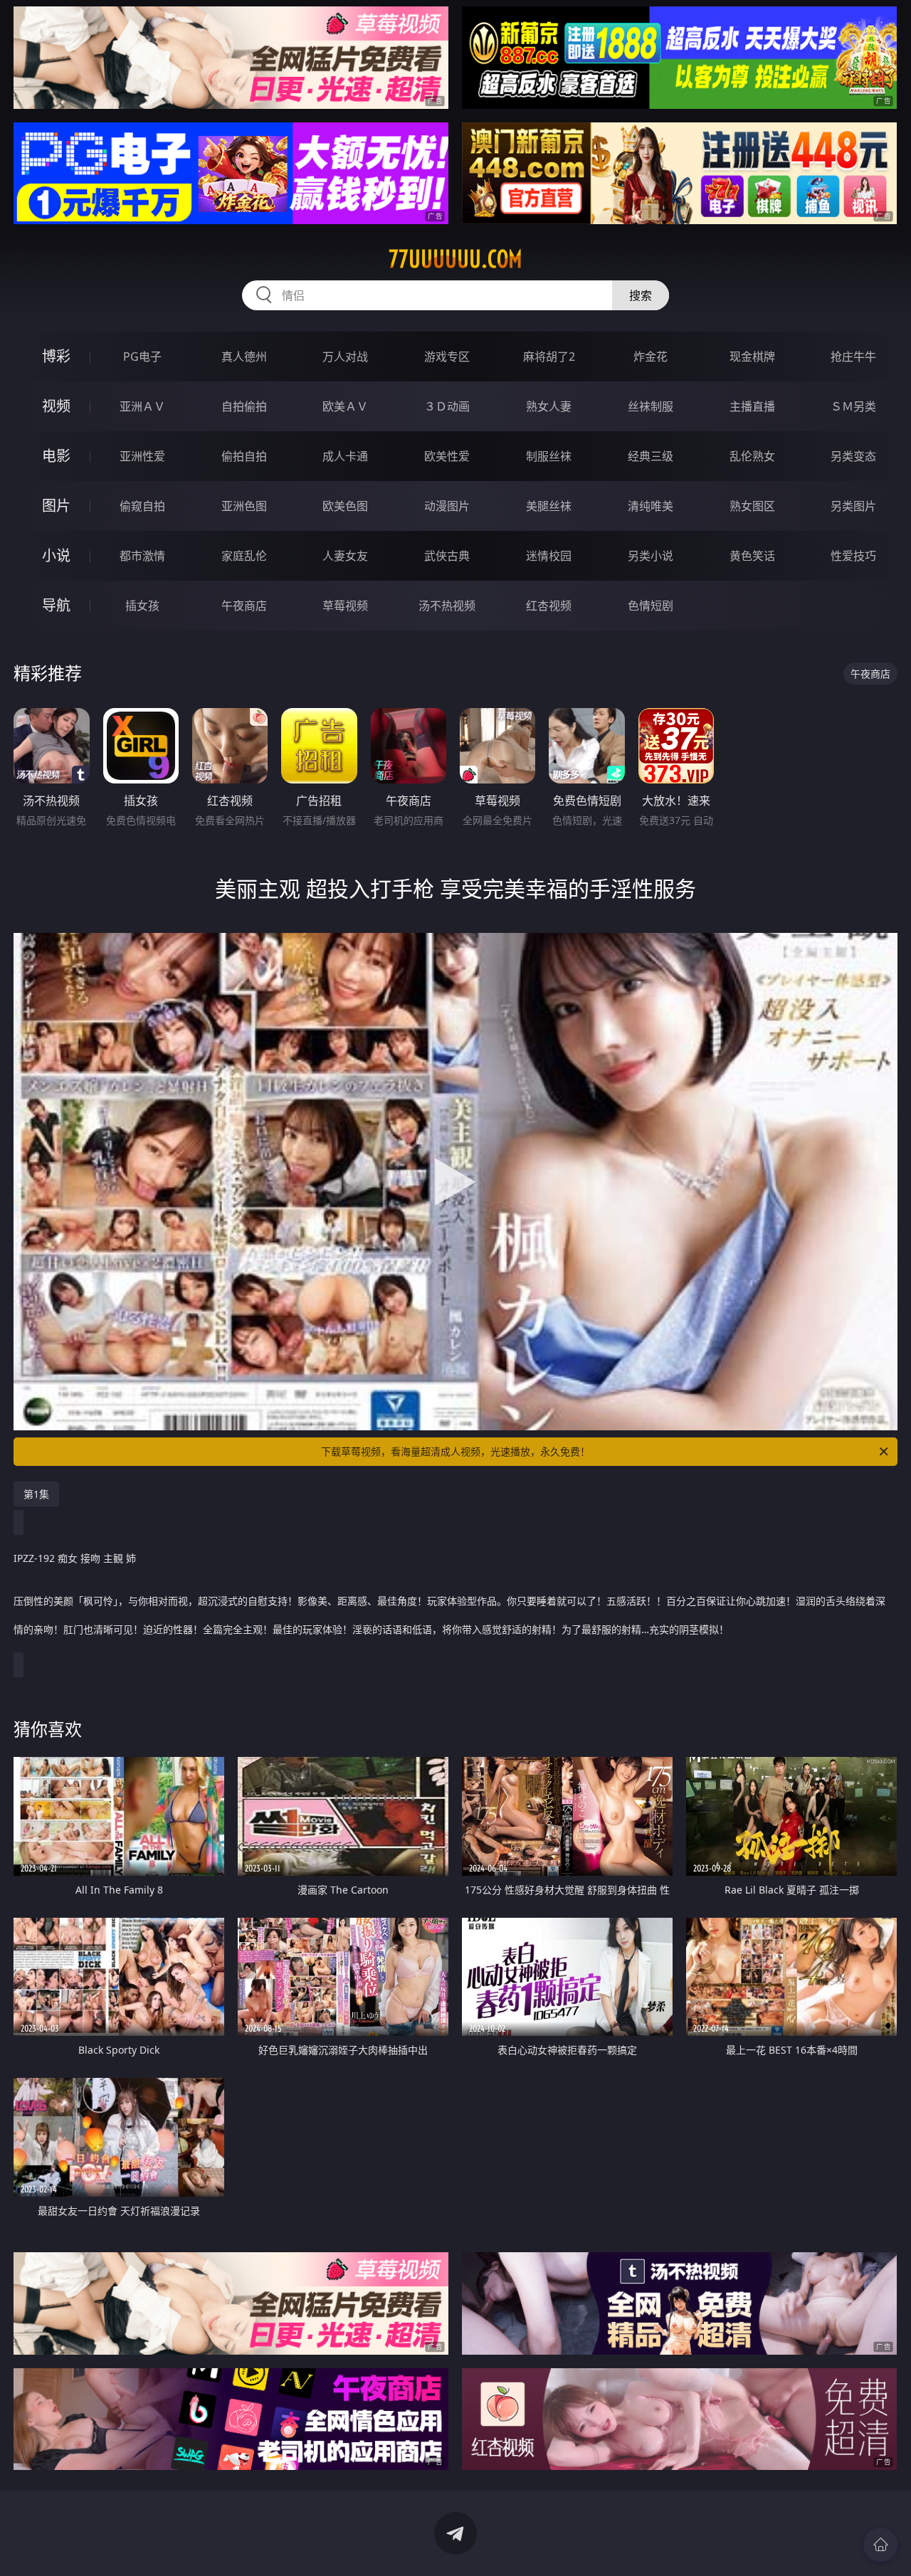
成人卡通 (345, 456)
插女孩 (142, 606)
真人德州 (244, 357)
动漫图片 (447, 506)
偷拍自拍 (244, 456)
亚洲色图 (244, 506)
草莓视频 (345, 606)
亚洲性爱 (142, 456)
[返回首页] (880, 2545)
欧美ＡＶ (345, 406)
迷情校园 (549, 556)
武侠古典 (447, 556)
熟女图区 (752, 506)
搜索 (641, 295)
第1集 (36, 1494)
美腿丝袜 (549, 506)
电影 (56, 456)
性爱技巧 (853, 556)
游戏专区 (447, 357)
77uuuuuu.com (455, 259)
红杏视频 (549, 606)
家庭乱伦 (244, 556)
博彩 (56, 356)
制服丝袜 (549, 456)
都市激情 (142, 556)
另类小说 (651, 556)
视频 (56, 406)
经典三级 (651, 456)
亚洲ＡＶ (142, 406)
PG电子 (142, 357)
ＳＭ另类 (853, 406)
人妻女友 (345, 556)
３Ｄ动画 (447, 406)
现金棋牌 (752, 357)
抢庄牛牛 (853, 357)
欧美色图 (345, 506)
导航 (56, 605)
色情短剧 (651, 606)
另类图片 (853, 506)
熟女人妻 (549, 406)
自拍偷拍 (244, 406)
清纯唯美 (651, 506)
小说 (56, 555)
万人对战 (345, 357)
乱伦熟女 (752, 456)
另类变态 (853, 456)
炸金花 (651, 357)
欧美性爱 (447, 456)
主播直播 (752, 406)
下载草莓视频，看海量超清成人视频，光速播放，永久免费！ (455, 1451)
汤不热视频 (447, 606)
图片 (56, 506)
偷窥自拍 (142, 506)
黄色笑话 (752, 556)
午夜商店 (244, 606)
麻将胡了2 (549, 357)
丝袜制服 (651, 406)
